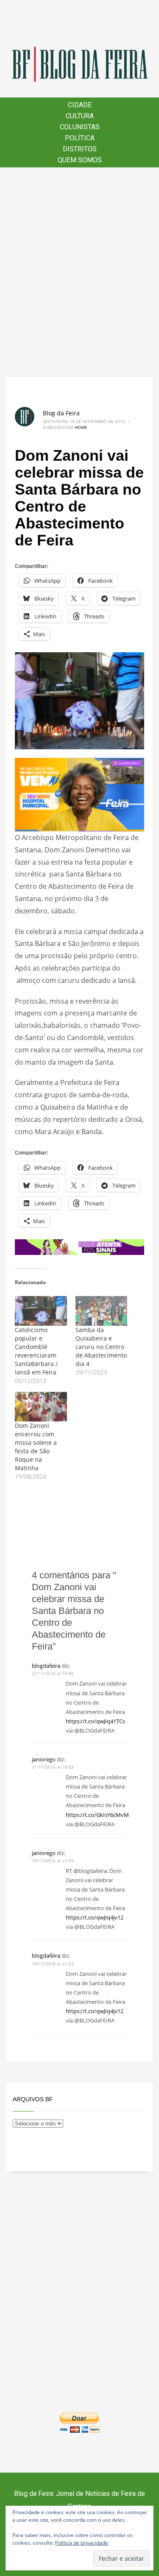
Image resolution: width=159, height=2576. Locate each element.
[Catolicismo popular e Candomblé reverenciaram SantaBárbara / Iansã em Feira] (41, 1311)
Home (81, 427)
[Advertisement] (79, 272)
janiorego (44, 1759)
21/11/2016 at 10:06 (53, 1673)
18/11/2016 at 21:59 (53, 1861)
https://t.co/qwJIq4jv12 (95, 1917)
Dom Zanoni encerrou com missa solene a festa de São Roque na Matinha (36, 1447)
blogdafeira (46, 1666)
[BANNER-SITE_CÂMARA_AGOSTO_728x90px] (79, 1246)
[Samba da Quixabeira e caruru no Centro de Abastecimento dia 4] (102, 1311)
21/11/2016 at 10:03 (53, 1767)
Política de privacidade (82, 2543)
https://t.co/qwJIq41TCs (95, 1721)
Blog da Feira (61, 413)
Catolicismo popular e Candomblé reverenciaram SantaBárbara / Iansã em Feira (36, 1351)
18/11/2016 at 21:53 (53, 1964)
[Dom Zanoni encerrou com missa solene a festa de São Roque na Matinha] (41, 1407)
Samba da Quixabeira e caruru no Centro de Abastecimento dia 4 (101, 1347)
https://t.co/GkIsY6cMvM (97, 1815)
